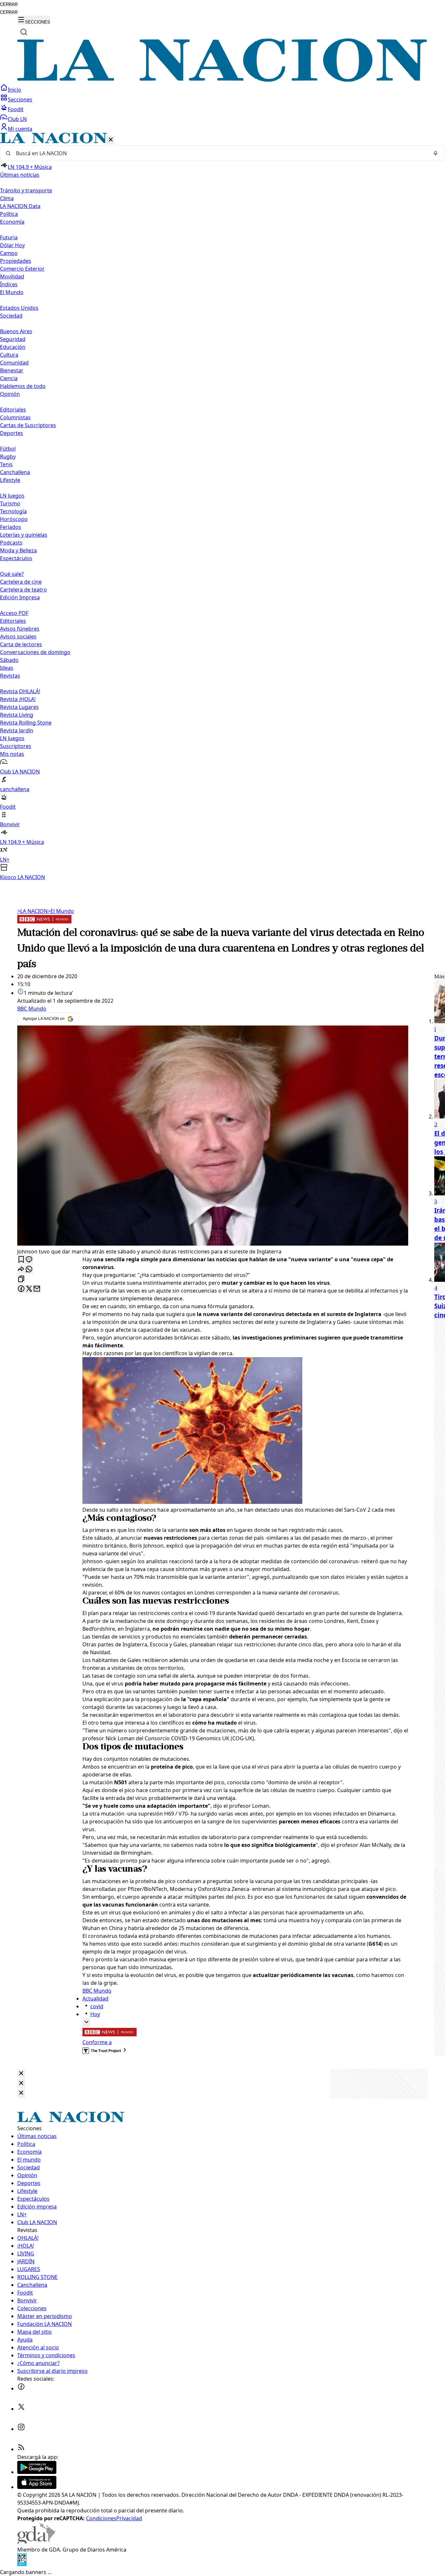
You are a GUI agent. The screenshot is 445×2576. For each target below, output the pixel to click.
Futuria (9, 237)
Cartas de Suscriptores (28, 425)
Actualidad (95, 1999)
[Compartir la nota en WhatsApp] (29, 1270)
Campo (9, 253)
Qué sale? (12, 574)
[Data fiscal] (22, 2564)
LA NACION (32, 911)
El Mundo (61, 911)
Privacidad (129, 2518)
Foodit (16, 109)
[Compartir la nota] (21, 1270)
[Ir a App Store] (37, 2487)
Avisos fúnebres (20, 629)
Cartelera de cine (21, 582)
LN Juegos (12, 496)
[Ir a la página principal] (223, 80)
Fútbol (8, 449)
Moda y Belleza (18, 550)
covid (97, 2006)
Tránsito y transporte (26, 190)
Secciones (20, 99)
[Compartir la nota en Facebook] (21, 1289)
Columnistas (15, 417)
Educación (13, 347)
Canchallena (15, 472)
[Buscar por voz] (436, 153)
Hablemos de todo (23, 386)
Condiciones (101, 2518)
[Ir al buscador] (24, 32)
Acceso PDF (14, 613)
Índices (9, 284)
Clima (7, 198)
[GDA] (36, 2542)
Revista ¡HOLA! (18, 699)
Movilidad (12, 277)
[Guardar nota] (21, 1260)
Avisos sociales (18, 637)
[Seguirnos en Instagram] (21, 2429)
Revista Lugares (19, 707)
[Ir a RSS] (21, 2449)
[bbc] (44, 921)
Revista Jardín (17, 730)
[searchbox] (220, 153)
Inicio (14, 90)
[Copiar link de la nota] (21, 1279)
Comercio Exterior (22, 269)
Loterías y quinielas (24, 535)
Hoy (95, 2014)
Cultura (9, 355)
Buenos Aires (16, 331)
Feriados (11, 527)
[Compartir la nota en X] (29, 1289)
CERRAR (9, 4)
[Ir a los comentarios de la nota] (29, 1260)
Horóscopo (14, 519)
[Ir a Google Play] (37, 2472)
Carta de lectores (21, 644)
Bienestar (12, 370)
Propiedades (16, 261)
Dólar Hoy (12, 245)
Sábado (9, 660)
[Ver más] (86, 2022)
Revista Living (17, 715)
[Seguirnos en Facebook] (21, 2389)
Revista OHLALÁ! (20, 691)
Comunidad (14, 363)
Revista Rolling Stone (26, 723)
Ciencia (9, 378)
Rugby (8, 457)
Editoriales (13, 410)
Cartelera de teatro (23, 590)
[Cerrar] (111, 140)
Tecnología (13, 511)
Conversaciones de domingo (35, 652)
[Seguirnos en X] (21, 2409)
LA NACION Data (20, 206)
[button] (223, 507)
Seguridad (13, 339)
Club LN (17, 119)
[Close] (21, 2074)
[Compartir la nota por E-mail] (37, 1289)
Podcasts (11, 543)
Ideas (7, 668)
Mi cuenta (20, 129)
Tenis (6, 464)
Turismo (10, 503)
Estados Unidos (19, 308)
